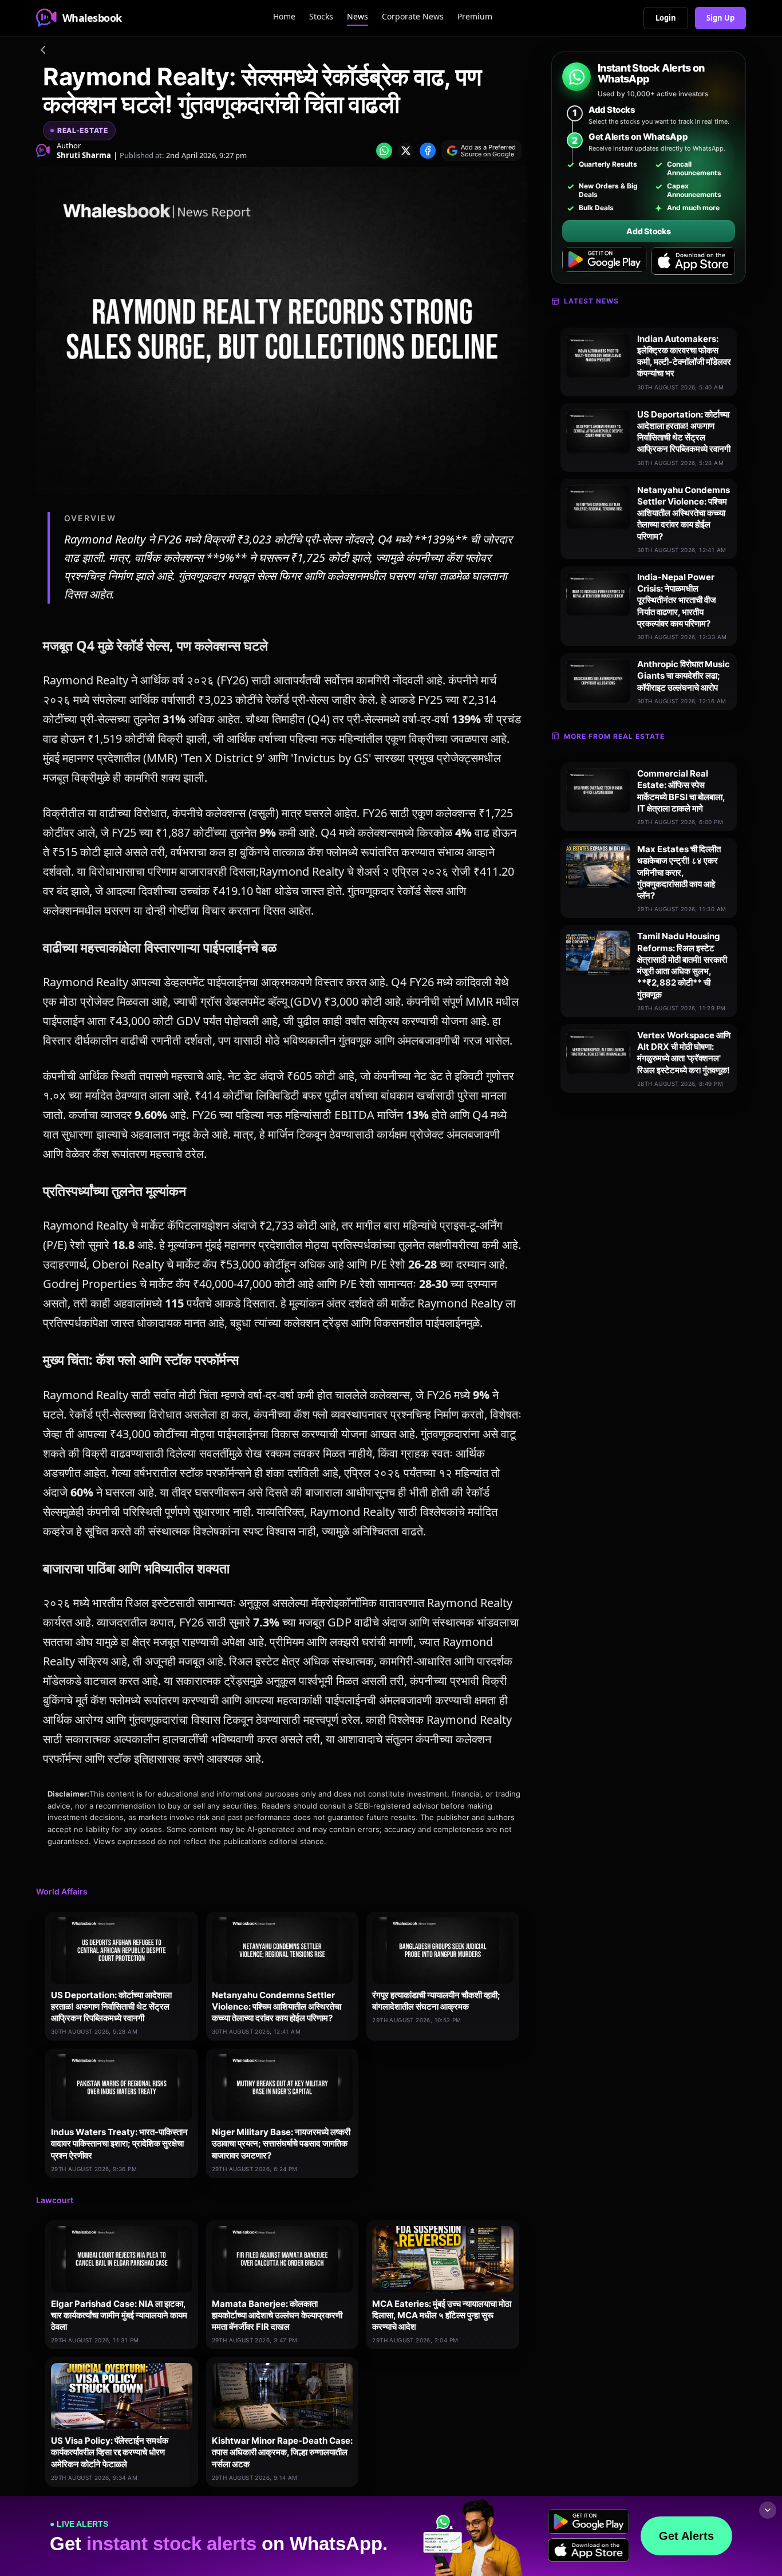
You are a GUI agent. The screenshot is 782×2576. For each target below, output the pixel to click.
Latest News (591, 301)
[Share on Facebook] (428, 151)
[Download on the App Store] (693, 261)
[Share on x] (406, 151)
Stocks (321, 16)
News (358, 16)
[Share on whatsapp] (384, 151)
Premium (475, 16)
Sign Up (720, 18)
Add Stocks (648, 231)
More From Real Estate (614, 736)
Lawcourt (55, 2200)
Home (284, 16)
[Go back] (43, 52)
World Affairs (62, 1891)
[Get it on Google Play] (604, 261)
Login (666, 18)
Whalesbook (92, 18)
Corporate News (413, 16)
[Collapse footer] (768, 2510)
